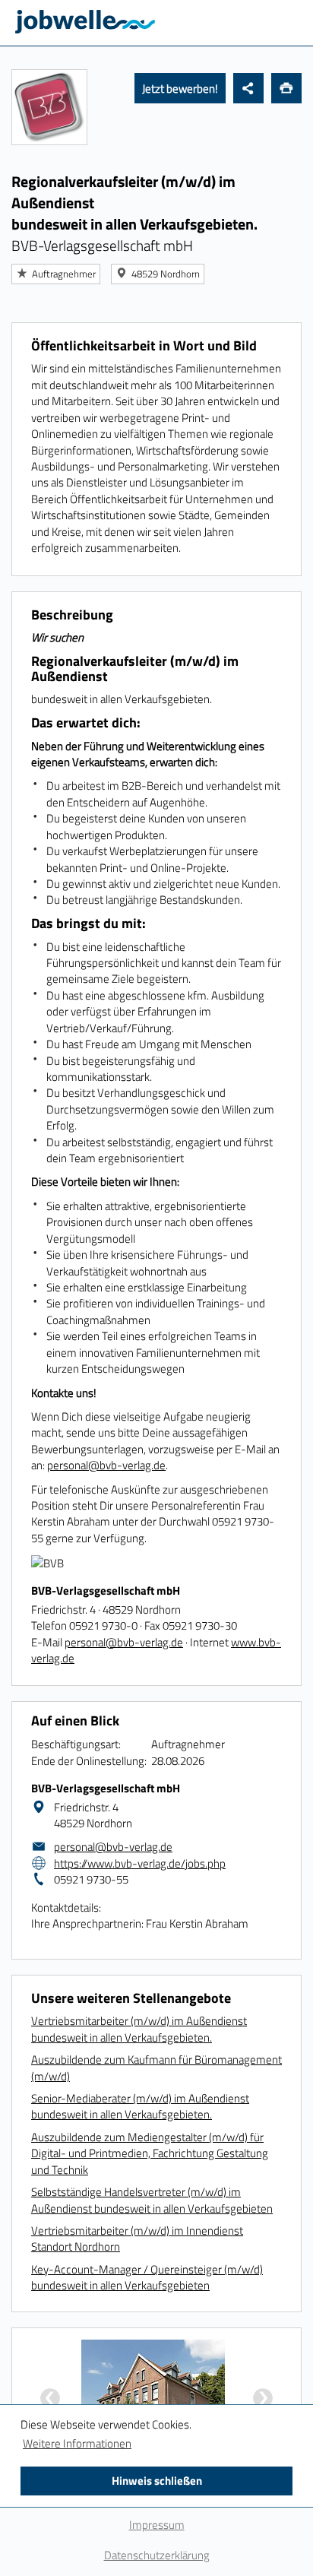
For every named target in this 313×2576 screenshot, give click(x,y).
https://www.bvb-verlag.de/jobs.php (140, 1863)
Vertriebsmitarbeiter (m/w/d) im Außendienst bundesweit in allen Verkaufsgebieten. (139, 2029)
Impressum (157, 2525)
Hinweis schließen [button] (157, 2481)
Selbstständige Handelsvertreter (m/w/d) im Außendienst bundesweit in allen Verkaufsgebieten (152, 2200)
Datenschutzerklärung (157, 2555)
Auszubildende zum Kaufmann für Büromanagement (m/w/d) (156, 2067)
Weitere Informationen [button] (77, 2443)
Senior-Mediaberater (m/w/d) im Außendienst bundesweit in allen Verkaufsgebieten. (140, 2106)
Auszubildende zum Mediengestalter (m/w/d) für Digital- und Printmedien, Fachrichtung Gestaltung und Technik (150, 2153)
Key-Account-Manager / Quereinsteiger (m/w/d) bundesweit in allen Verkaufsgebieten (147, 2277)
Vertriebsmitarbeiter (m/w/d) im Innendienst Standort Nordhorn (137, 2239)
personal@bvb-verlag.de (106, 1465)
